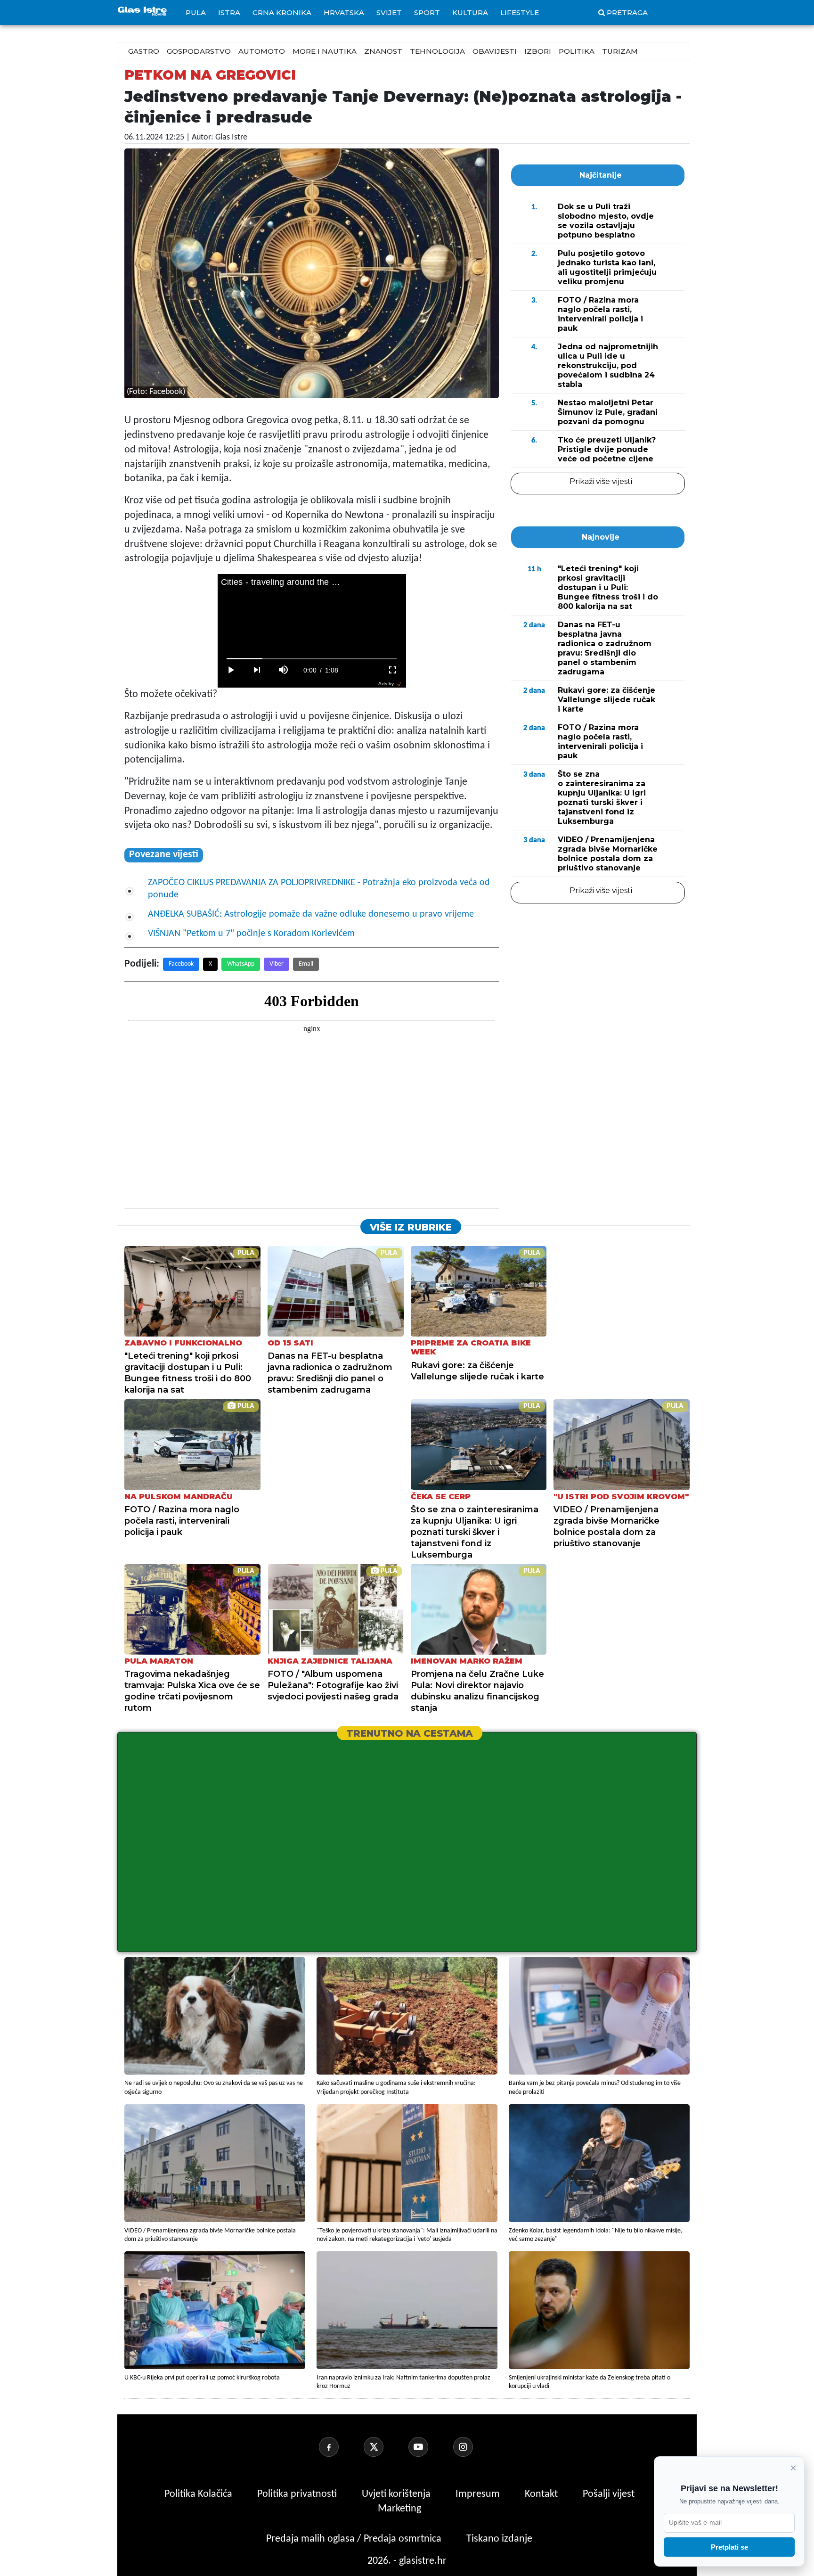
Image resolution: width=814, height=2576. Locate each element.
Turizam (620, 51)
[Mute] (284, 670)
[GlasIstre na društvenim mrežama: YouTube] (430, 2447)
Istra (229, 12)
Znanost (383, 51)
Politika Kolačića (199, 2494)
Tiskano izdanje (499, 2539)
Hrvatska (344, 12)
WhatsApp (241, 964)
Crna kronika (282, 12)
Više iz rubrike (411, 1227)
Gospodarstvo (199, 51)
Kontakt (542, 2494)
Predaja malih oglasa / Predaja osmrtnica (355, 2539)
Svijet (389, 12)
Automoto (262, 51)
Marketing (399, 2509)
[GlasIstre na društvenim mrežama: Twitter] (385, 2447)
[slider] (312, 659)
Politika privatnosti (297, 2494)
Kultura (470, 12)
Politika (577, 51)
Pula (196, 12)
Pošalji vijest (609, 2494)
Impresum (479, 2494)
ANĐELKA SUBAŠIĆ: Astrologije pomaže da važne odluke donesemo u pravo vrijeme (311, 914)
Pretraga (627, 12)
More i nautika (325, 51)
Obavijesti (495, 51)
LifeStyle (520, 12)
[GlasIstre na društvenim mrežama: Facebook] (340, 2447)
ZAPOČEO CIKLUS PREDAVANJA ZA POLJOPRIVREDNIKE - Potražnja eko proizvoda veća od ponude (319, 889)
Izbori (538, 51)
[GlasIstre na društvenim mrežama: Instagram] (474, 2447)
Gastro (144, 51)
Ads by (386, 684)
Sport (427, 12)
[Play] (231, 670)
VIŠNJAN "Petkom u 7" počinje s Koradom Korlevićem (251, 934)
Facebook (181, 964)
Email (306, 964)
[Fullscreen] (393, 670)
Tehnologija (437, 51)
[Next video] (257, 670)
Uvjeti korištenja (397, 2494)
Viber (277, 964)
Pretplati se (729, 2547)
